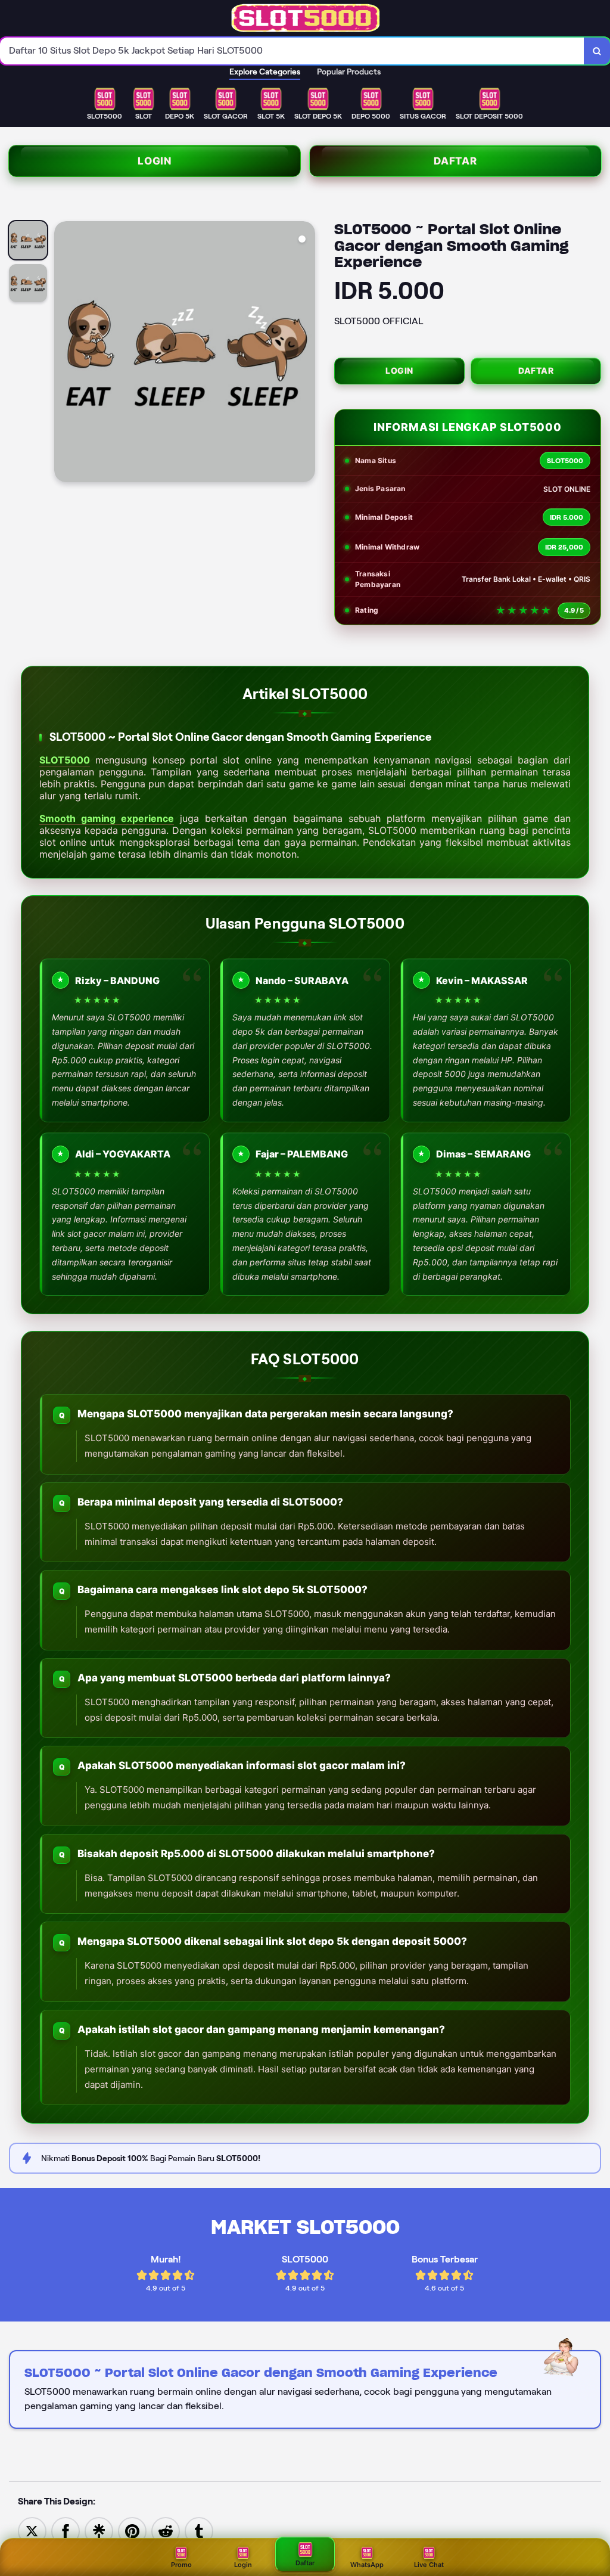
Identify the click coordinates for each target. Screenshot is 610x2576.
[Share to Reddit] (166, 2530)
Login (155, 161)
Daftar (455, 161)
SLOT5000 (65, 760)
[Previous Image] (64, 353)
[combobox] (292, 51)
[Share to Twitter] (32, 2530)
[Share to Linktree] (99, 2530)
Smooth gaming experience (107, 818)
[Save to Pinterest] (132, 2530)
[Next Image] (306, 353)
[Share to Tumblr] (199, 2530)
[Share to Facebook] (66, 2530)
